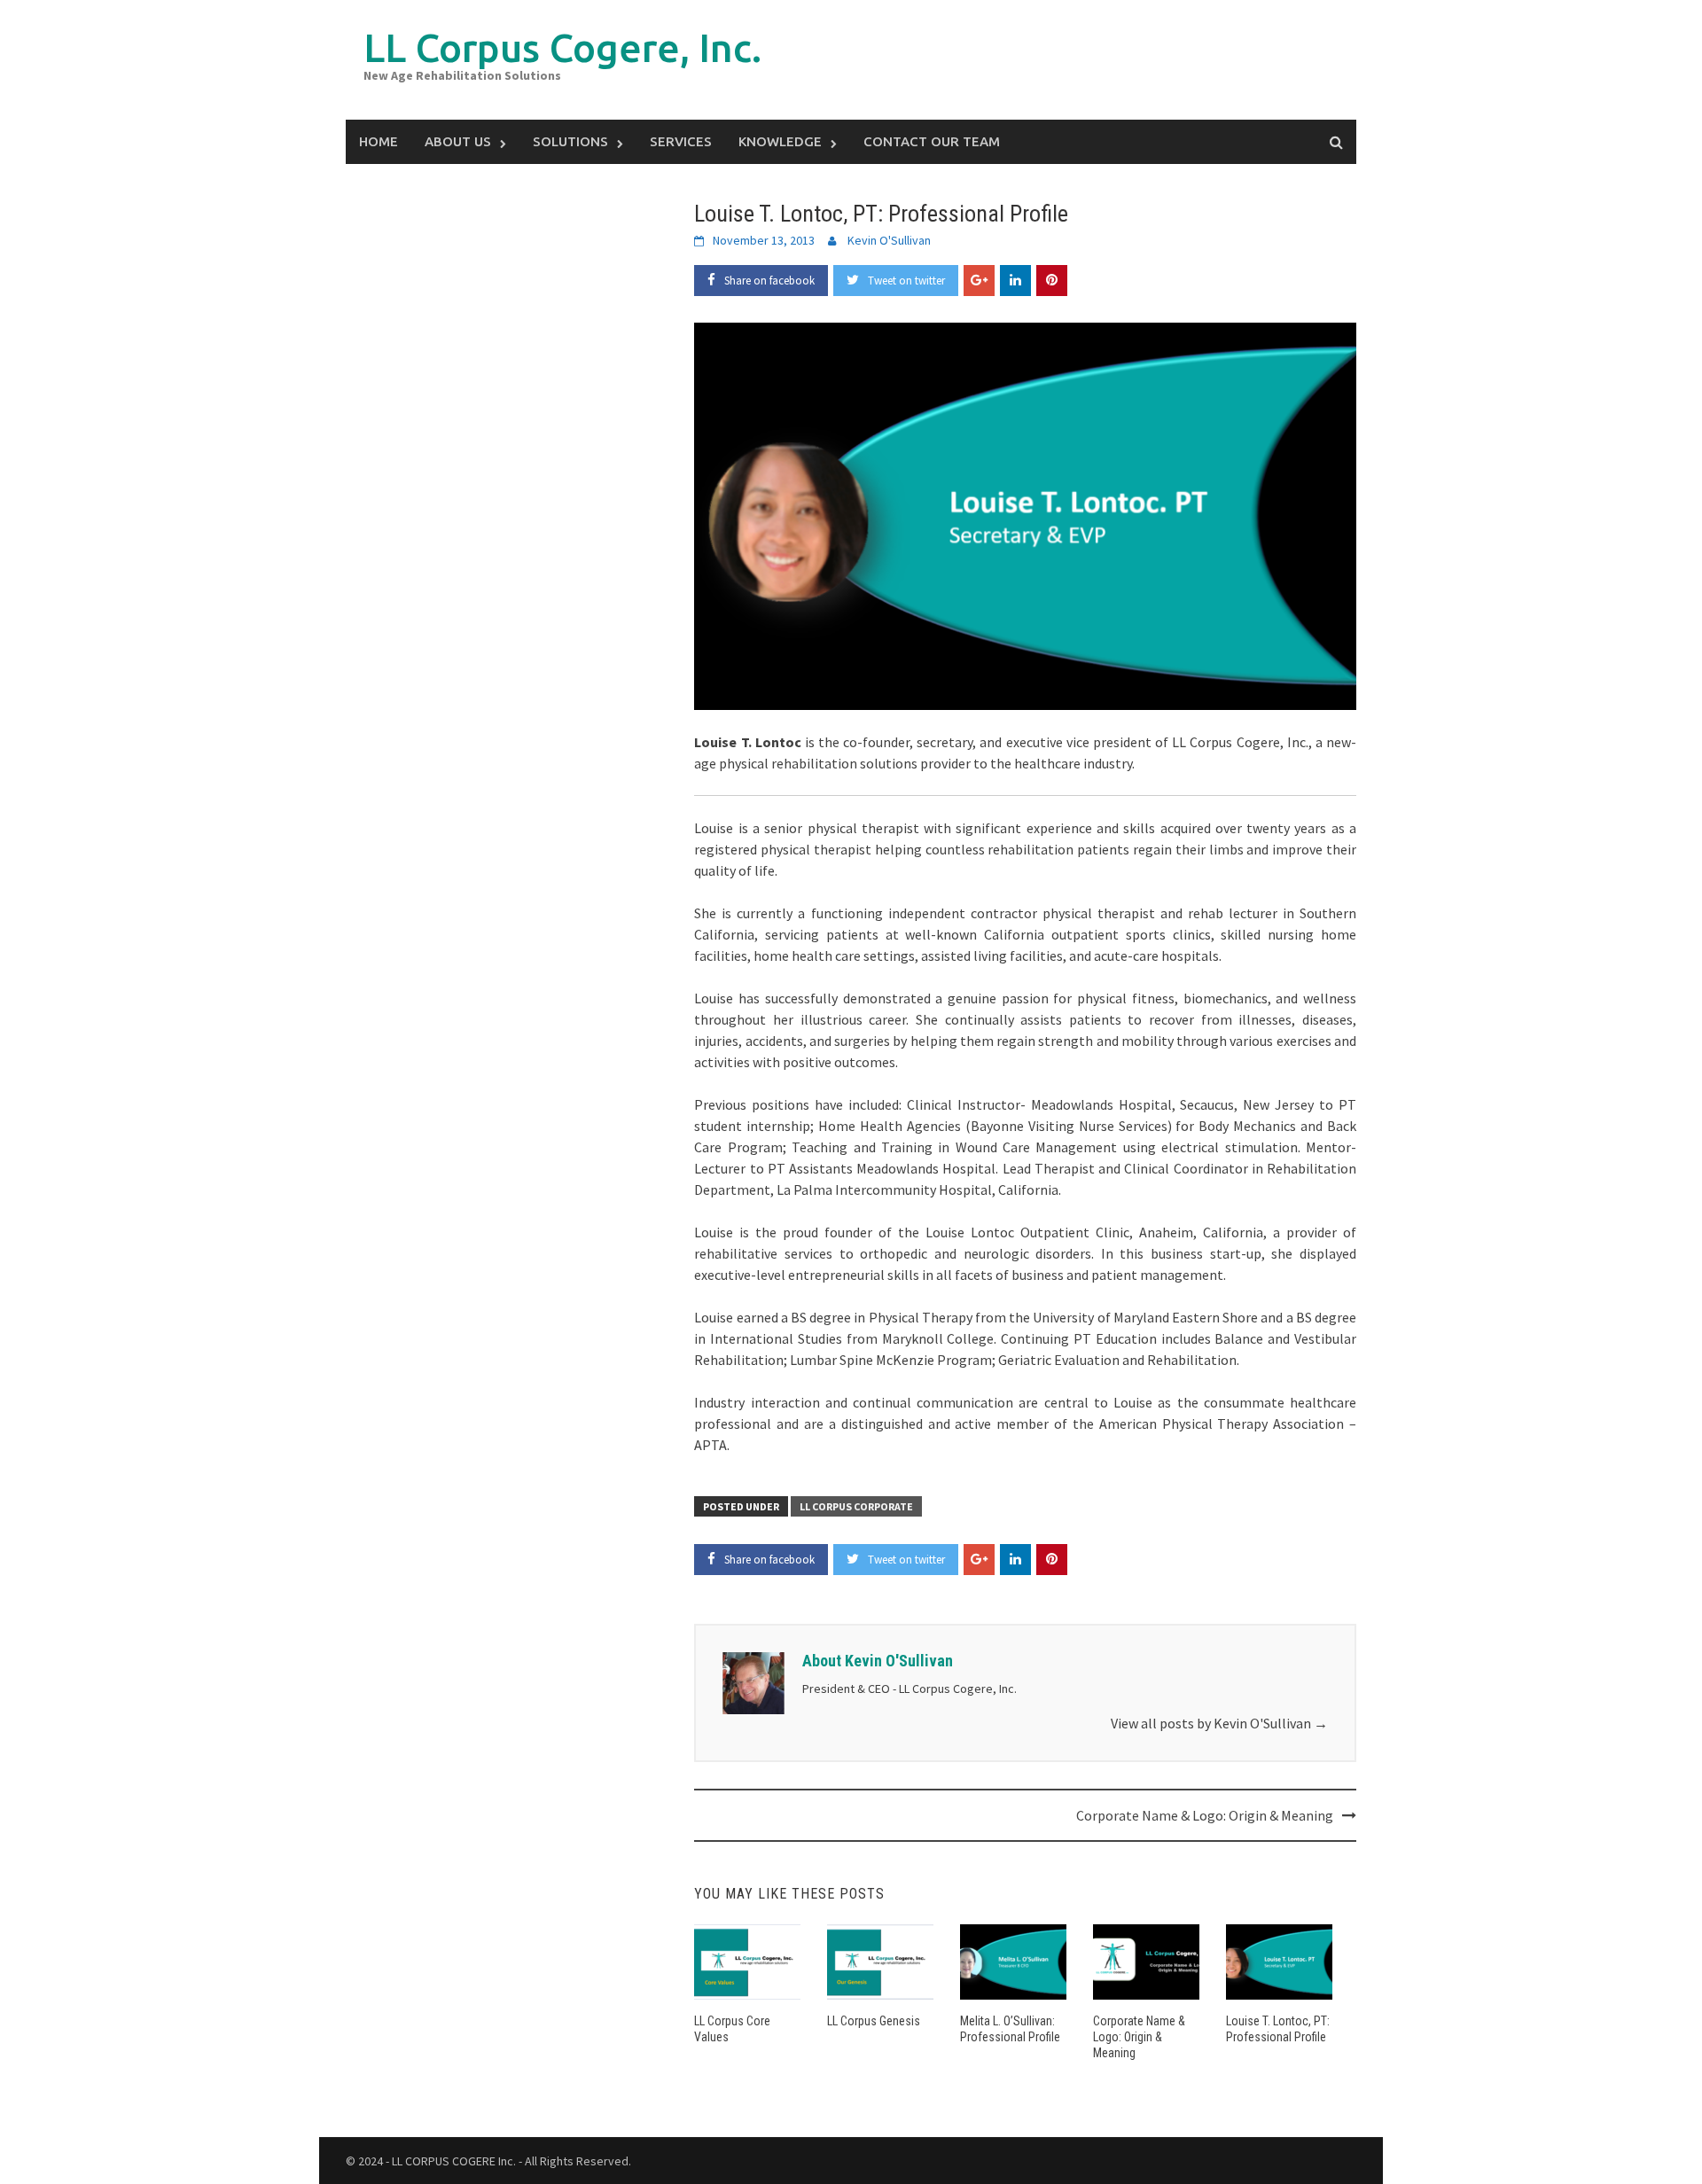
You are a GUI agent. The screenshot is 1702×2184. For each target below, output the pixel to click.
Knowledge (780, 141)
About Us (458, 141)
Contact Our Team (932, 141)
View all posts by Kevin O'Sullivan (1219, 1723)
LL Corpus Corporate (856, 1506)
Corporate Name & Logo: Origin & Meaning (1205, 1815)
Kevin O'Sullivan (889, 240)
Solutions (570, 141)
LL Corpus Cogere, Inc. (562, 47)
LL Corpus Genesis (874, 2021)
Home (379, 141)
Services (681, 141)
